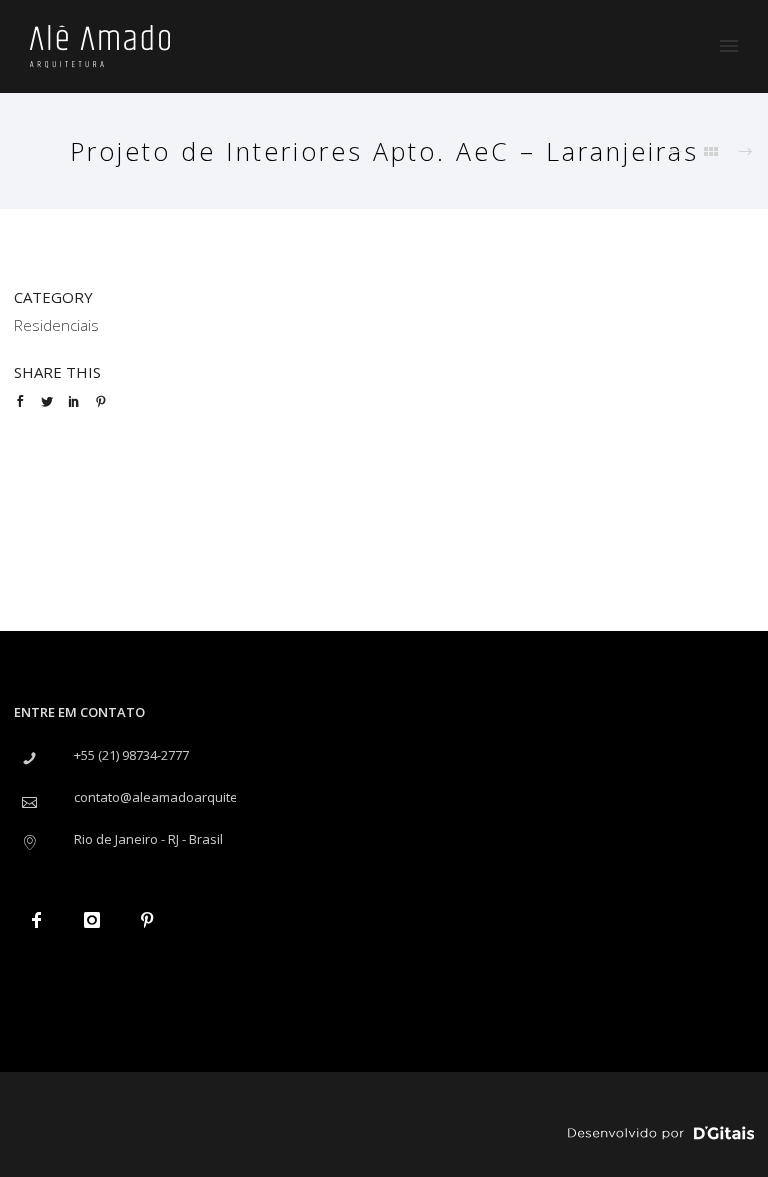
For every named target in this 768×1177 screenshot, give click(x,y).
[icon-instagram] (96, 919)
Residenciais (56, 325)
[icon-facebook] (41, 919)
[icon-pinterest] (151, 919)
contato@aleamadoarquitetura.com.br (190, 797)
